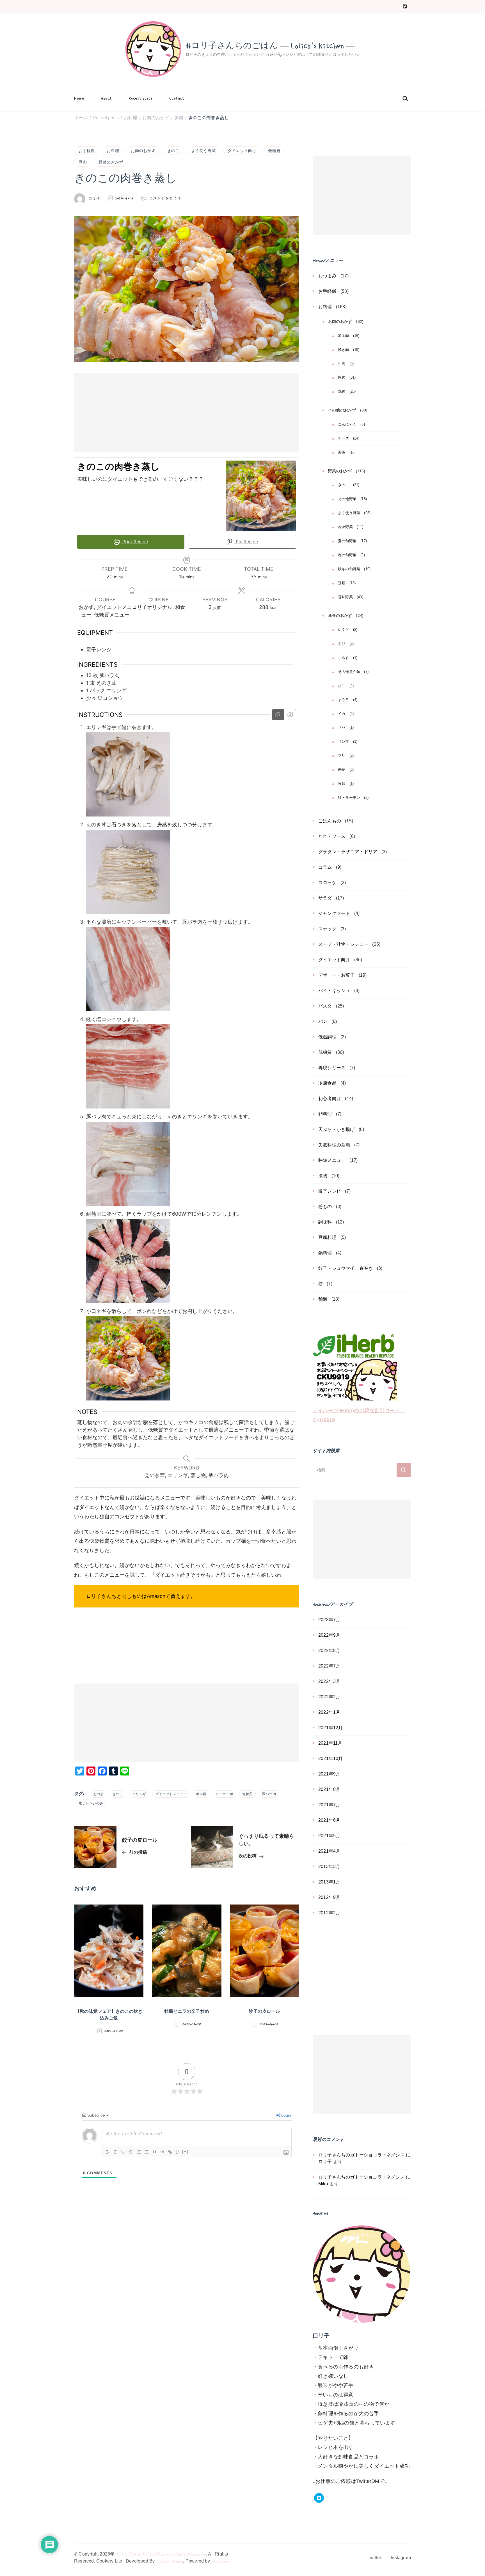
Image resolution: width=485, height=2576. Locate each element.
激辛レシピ (330, 1191)
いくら (344, 630)
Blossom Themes (170, 2561)
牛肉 (342, 364)
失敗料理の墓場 (334, 1145)
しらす (344, 658)
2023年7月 (329, 1620)
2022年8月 (329, 1651)
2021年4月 (329, 1851)
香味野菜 (345, 597)
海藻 (342, 452)
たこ (342, 686)
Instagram (401, 2558)
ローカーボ (224, 1794)
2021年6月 (329, 1820)
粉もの (325, 1207)
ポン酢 (201, 1794)
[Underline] (123, 2152)
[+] (185, 2151)
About (106, 98)
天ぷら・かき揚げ (337, 1129)
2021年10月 (331, 1759)
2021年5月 (329, 1836)
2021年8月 (329, 1789)
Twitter (374, 2558)
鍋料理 (325, 1253)
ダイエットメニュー (171, 1794)
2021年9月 (329, 1774)
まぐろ (344, 700)
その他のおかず (342, 410)
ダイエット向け (242, 151)
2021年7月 (329, 1805)
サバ (342, 728)
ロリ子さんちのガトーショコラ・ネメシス (362, 2155)
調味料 (325, 1222)
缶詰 (342, 770)
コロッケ (327, 883)
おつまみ (327, 276)
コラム (325, 867)
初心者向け (330, 1099)
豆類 (342, 583)
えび (342, 644)
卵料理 (325, 1114)
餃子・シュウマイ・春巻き (346, 1268)
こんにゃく (347, 424)
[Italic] (115, 2152)
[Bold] (107, 2152)
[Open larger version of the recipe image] (261, 496)
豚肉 (83, 162)
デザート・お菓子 (337, 975)
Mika (323, 2184)
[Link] (170, 2152)
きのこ (173, 151)
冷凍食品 (327, 1083)
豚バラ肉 (269, 1794)
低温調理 (327, 1037)
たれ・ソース (332, 836)
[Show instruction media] (278, 715)
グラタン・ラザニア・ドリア (348, 852)
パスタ (325, 1006)
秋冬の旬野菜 (349, 569)
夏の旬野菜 (347, 541)
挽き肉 (344, 350)
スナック (327, 929)
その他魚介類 (349, 672)
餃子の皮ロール (264, 2012)
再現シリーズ (332, 1068)
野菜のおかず (111, 162)
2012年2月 (329, 1913)
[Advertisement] (187, 413)
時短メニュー (332, 1160)
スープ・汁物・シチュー (343, 944)
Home (79, 98)
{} (177, 2151)
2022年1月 (329, 1712)
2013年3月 (329, 1867)
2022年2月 (329, 1697)
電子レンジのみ (91, 1803)
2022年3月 (329, 1681)
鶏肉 (342, 392)
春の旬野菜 (347, 555)
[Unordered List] (147, 2152)
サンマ (344, 742)
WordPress (220, 2561)
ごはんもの (330, 821)
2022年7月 (329, 1666)
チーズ (344, 438)
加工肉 (344, 336)
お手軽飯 (87, 151)
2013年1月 (329, 1882)
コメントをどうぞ (165, 199)
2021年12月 (331, 1728)
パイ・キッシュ (334, 991)
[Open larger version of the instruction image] (128, 736)
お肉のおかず (143, 151)
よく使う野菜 (204, 151)
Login (286, 2115)
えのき (98, 1794)
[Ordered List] (139, 2152)
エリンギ (139, 1794)
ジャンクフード (334, 913)
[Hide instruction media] (290, 715)
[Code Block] (162, 2152)
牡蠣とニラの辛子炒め (187, 2012)
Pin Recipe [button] (246, 542)
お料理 (113, 151)
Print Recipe (134, 542)
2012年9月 (329, 1897)
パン (323, 1021)
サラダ (325, 898)
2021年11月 (330, 1743)
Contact (177, 98)
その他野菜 (347, 499)
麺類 (323, 1299)
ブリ (342, 756)
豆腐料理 (327, 1237)
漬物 (323, 1176)
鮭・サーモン (349, 798)
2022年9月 (329, 1635)
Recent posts (141, 98)
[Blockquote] (154, 2152)
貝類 (342, 784)
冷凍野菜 (345, 527)
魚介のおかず (340, 615)
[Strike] (131, 2152)
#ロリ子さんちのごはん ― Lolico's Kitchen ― (270, 46)
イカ (342, 714)
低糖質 (274, 151)
